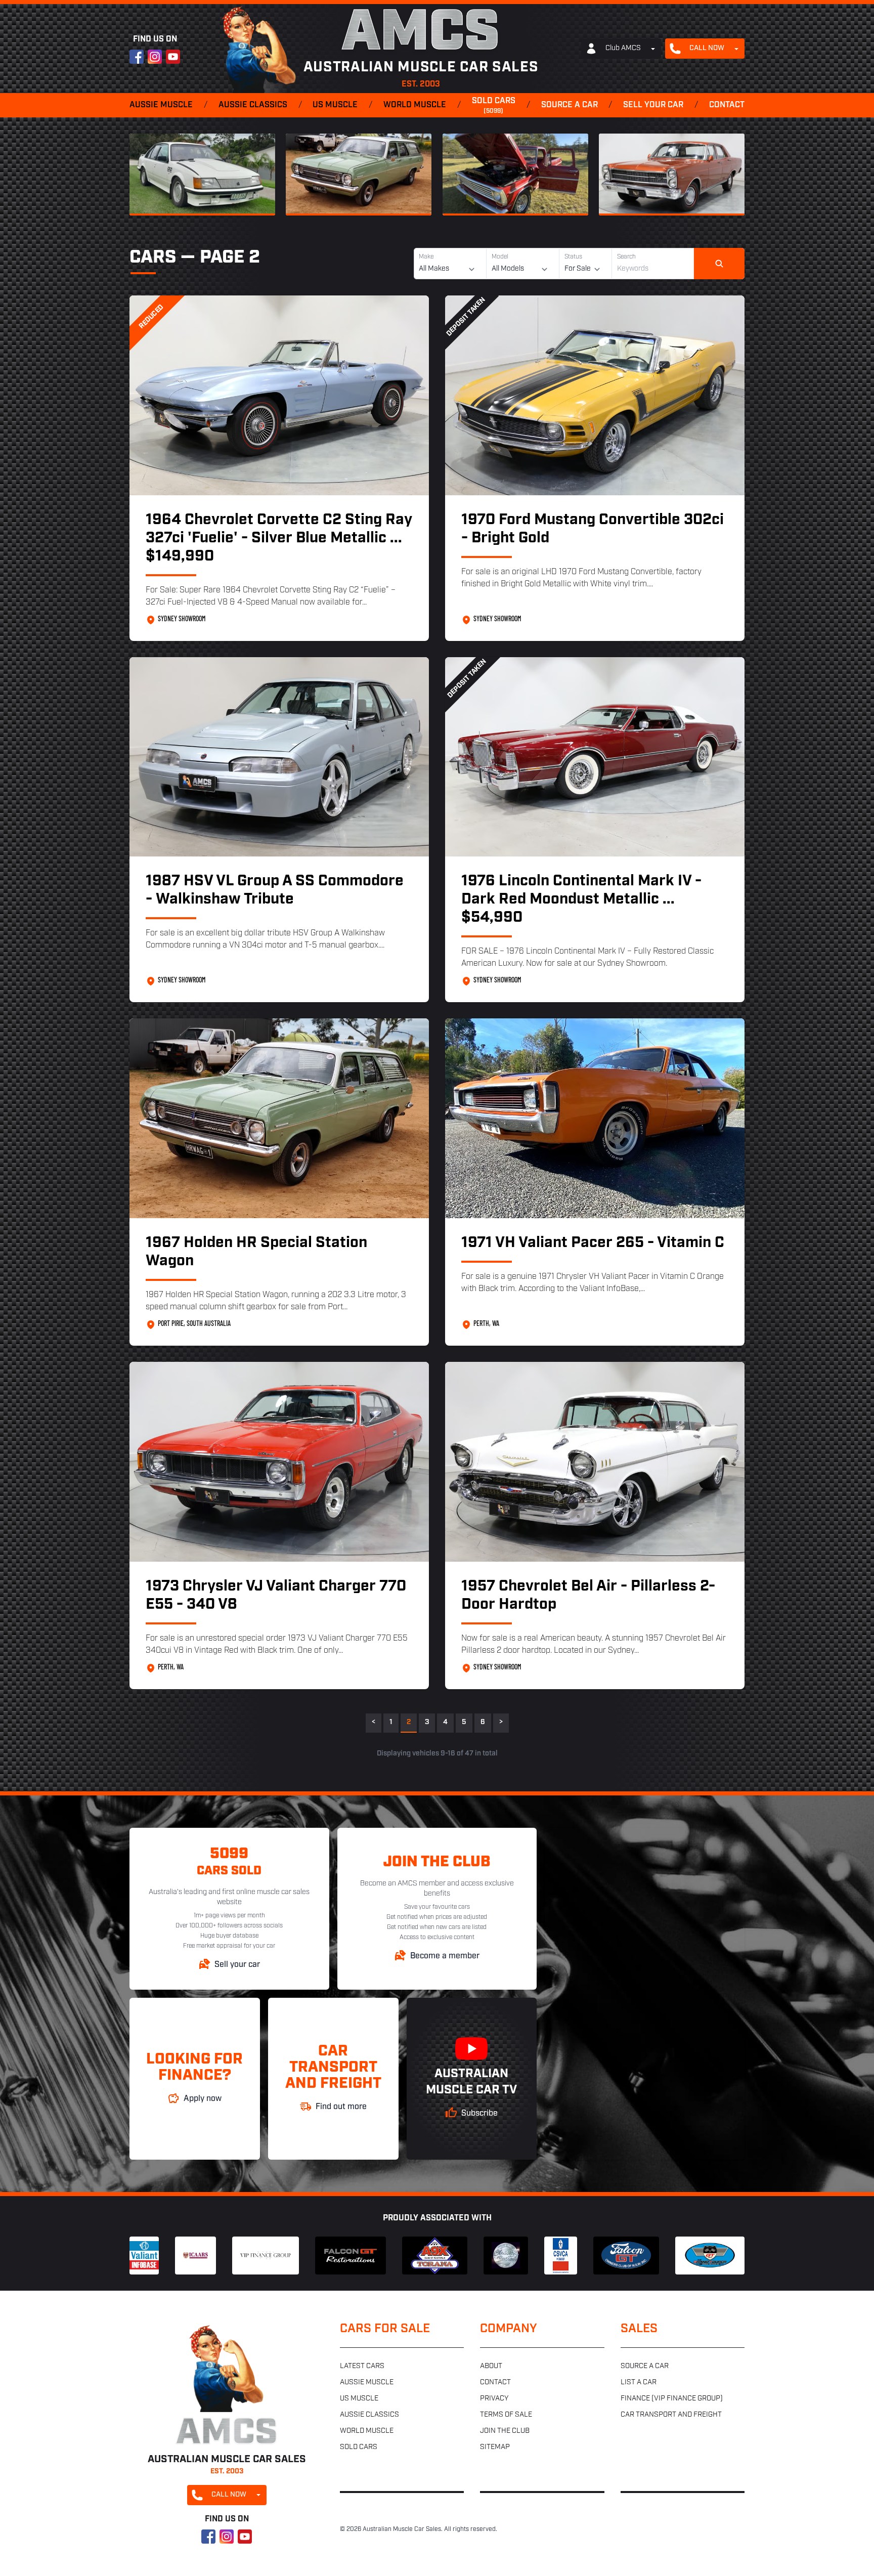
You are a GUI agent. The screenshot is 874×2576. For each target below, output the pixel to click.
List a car (639, 2382)
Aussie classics (253, 105)
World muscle (415, 105)
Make (426, 257)
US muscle (335, 105)
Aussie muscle (161, 105)
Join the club (505, 2431)
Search (626, 257)
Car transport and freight (671, 2415)
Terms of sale (506, 2415)
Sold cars (494, 106)
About (491, 2366)
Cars (153, 258)
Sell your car (653, 105)
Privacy (494, 2399)
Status (573, 257)
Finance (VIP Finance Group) (672, 2399)
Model (500, 257)
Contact (727, 105)
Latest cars (362, 2366)
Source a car (570, 105)
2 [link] (409, 1722)
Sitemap (495, 2447)
